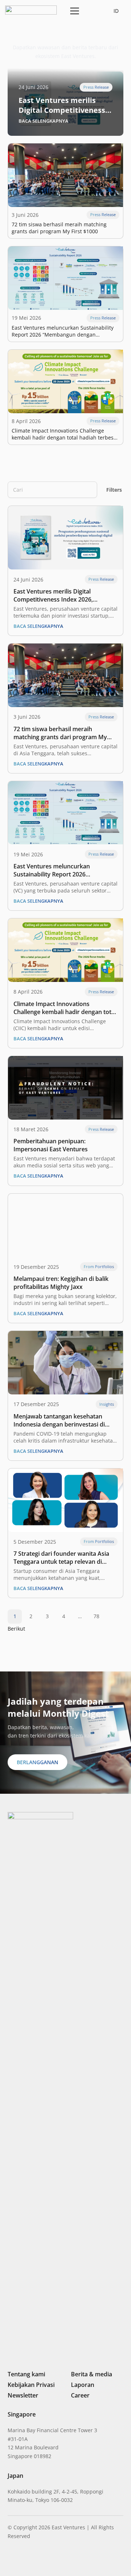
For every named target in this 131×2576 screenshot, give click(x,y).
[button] (91, 11)
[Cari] (88, 490)
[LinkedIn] (11, 2560)
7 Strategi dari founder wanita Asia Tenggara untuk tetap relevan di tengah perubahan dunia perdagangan (61, 1558)
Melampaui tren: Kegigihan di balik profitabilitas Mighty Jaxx (61, 1283)
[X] (35, 2560)
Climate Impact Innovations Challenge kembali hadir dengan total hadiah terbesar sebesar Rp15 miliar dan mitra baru (65, 434)
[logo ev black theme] (31, 10)
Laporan (83, 2385)
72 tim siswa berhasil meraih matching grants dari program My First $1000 (59, 228)
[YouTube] (60, 2560)
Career (80, 2395)
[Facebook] (48, 2560)
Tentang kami (26, 2374)
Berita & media (92, 2374)
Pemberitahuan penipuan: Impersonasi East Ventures (51, 1145)
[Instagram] (22, 2560)
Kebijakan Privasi (31, 2385)
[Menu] (73, 11)
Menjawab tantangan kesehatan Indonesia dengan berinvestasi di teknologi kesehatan (59, 1420)
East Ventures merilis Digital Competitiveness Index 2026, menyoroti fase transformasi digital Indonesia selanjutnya (63, 105)
